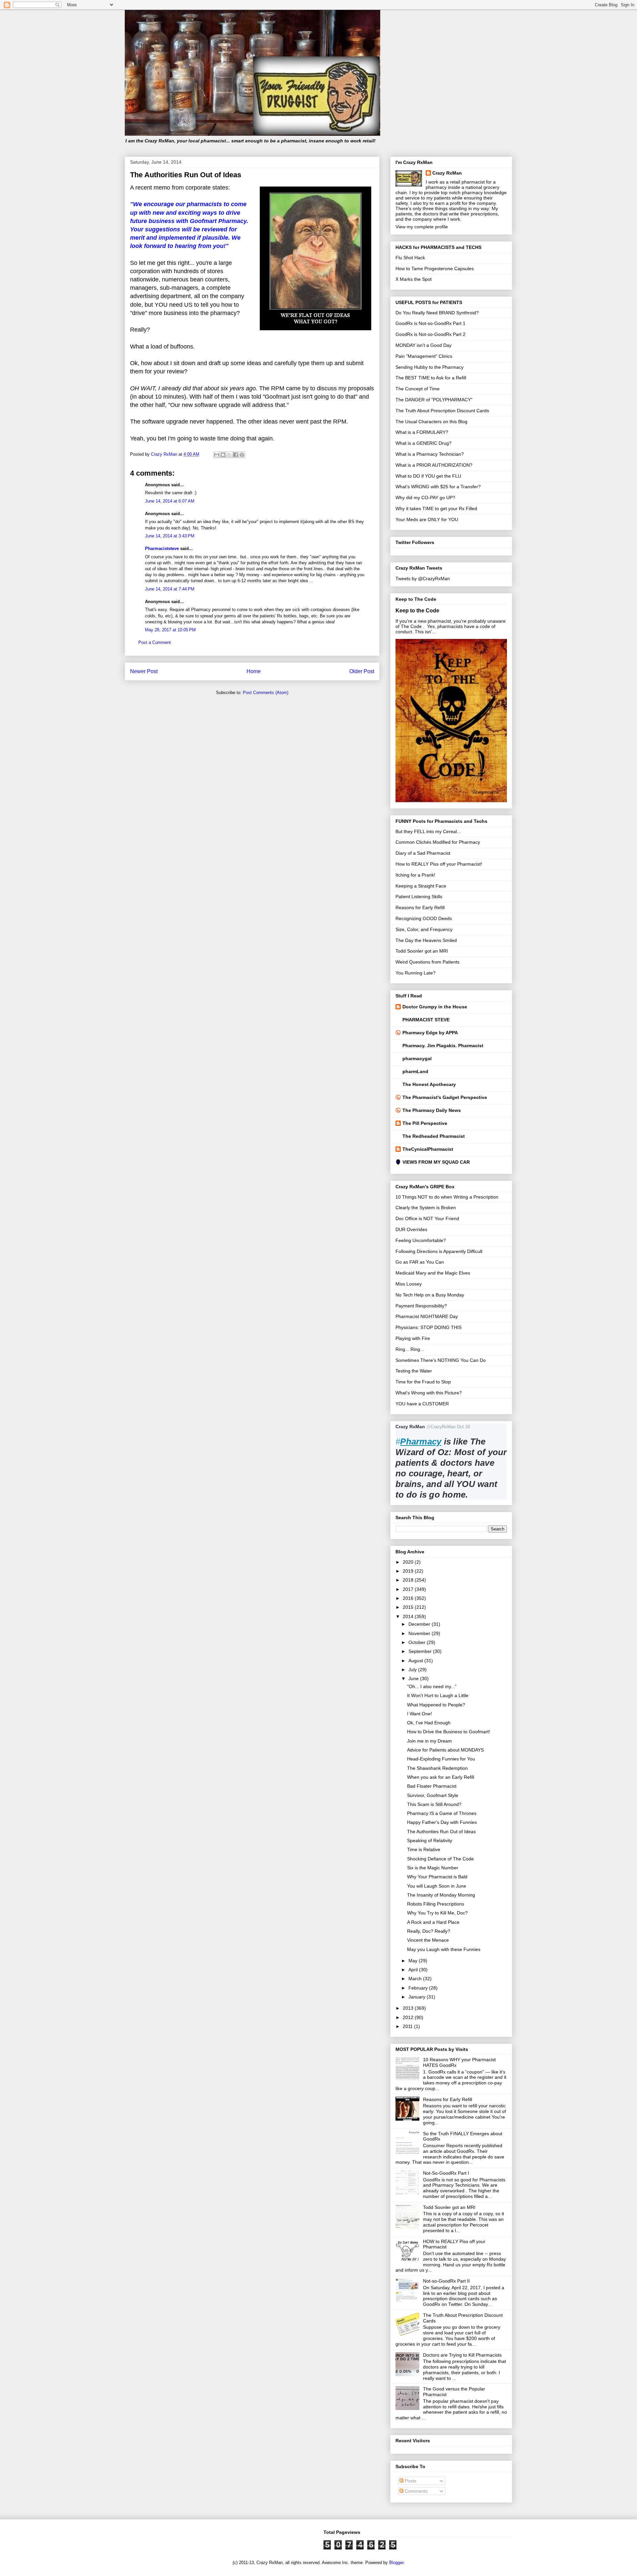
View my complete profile (422, 227)
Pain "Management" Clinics (424, 356)
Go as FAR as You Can (420, 1262)
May (414, 1961)
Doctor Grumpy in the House (435, 1007)
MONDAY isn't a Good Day (424, 345)
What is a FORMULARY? (422, 432)
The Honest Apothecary (429, 1084)
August (416, 1661)
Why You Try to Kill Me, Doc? (437, 1913)
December (420, 1624)
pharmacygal (417, 1058)
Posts (410, 2481)
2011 (408, 2026)
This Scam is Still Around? (434, 1804)
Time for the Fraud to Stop (423, 1382)
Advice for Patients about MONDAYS (445, 1750)
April (414, 1970)
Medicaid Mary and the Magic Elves (433, 1273)
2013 (409, 2008)
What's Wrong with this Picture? (429, 1393)
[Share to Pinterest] (242, 455)
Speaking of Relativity (430, 1840)
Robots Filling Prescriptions (436, 1904)
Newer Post (144, 671)
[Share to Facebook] (236, 455)
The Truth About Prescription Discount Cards (442, 411)
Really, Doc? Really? (429, 1931)
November (420, 1633)
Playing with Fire (413, 1338)
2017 (409, 1589)
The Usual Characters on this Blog (431, 422)
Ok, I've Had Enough (429, 1723)
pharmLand (415, 1071)
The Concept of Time (418, 389)
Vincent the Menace (428, 1940)
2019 (409, 1571)
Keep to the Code (417, 610)
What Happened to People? (436, 1705)
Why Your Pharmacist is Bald (437, 1877)
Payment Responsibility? (421, 1306)
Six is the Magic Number (433, 1868)
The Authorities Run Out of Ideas (441, 1832)
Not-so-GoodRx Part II (446, 2281)
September (421, 1651)
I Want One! (420, 1714)
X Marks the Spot (414, 279)
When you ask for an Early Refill (441, 1777)
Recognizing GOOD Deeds (424, 918)
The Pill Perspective (425, 1123)
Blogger (396, 2563)
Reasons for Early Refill (420, 907)
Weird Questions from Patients (427, 962)
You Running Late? (416, 973)
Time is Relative (424, 1849)
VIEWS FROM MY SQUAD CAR (436, 1162)
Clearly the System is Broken (426, 1208)
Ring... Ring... (410, 1349)
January (418, 1997)
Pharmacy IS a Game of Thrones (442, 1813)
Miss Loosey (409, 1284)
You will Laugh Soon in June (437, 1886)
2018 (409, 1580)
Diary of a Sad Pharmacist (423, 853)
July (413, 1670)
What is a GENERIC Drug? (424, 443)
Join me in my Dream (429, 1741)
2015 (409, 1607)
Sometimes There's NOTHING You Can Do (441, 1360)
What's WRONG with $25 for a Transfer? (438, 487)
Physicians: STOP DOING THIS (428, 1327)
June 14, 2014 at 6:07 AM (170, 501)
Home (254, 671)
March (416, 1979)
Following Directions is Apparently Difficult (439, 1251)
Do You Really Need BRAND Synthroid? (437, 313)
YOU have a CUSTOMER (422, 1404)
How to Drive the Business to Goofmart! (449, 1732)
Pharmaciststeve (162, 548)
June (414, 1678)
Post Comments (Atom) (266, 693)
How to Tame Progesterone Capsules (435, 269)
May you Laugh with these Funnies (444, 1949)
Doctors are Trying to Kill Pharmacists (462, 2355)
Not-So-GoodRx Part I (446, 2173)
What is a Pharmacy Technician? (430, 454)
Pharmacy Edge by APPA (430, 1033)
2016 (409, 1598)
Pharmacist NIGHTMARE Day (427, 1316)
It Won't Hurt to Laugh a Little (438, 1695)
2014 (409, 1616)
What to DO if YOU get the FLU (428, 476)
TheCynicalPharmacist (428, 1149)
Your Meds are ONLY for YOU (427, 519)
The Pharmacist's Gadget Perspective (445, 1097)
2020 (409, 1562)
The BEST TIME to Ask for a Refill (431, 378)
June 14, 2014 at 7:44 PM (170, 589)
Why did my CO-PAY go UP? (425, 498)
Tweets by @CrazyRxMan (423, 579)
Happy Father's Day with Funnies (442, 1822)
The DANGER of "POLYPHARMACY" (434, 400)
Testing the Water (414, 1371)
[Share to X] (229, 455)
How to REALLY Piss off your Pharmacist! (439, 864)
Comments (416, 2491)
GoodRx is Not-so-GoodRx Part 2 (430, 334)
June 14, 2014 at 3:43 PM (170, 536)
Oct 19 (463, 1427)
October (418, 1642)
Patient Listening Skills (419, 897)
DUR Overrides (411, 1229)
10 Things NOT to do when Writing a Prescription (447, 1197)
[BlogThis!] (223, 455)
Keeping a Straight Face (421, 886)
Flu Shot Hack (410, 258)
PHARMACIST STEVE (426, 1020)
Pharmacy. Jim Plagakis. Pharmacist (443, 1046)
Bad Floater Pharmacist (432, 1786)
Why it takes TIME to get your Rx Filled (436, 508)
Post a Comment (155, 642)
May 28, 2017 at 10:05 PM (170, 630)
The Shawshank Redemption (437, 1768)
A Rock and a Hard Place (433, 1922)
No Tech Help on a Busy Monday (430, 1295)
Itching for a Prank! (415, 875)
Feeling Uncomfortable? (421, 1240)
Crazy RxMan (447, 173)
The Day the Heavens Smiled (426, 940)
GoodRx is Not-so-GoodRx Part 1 (430, 323)
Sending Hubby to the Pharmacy (429, 367)
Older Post (362, 671)
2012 (409, 2017)
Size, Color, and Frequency (424, 929)
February (419, 1988)
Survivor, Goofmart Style (433, 1795)
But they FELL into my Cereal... (428, 831)
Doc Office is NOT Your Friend (427, 1218)
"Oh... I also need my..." (432, 1686)
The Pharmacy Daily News (432, 1110)
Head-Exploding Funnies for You (441, 1759)
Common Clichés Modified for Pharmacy (438, 842)
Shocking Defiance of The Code (440, 1859)
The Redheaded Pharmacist (434, 1136)
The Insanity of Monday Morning (441, 1895)
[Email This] (217, 455)
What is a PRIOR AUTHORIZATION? (434, 465)
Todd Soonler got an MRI (422, 951)
